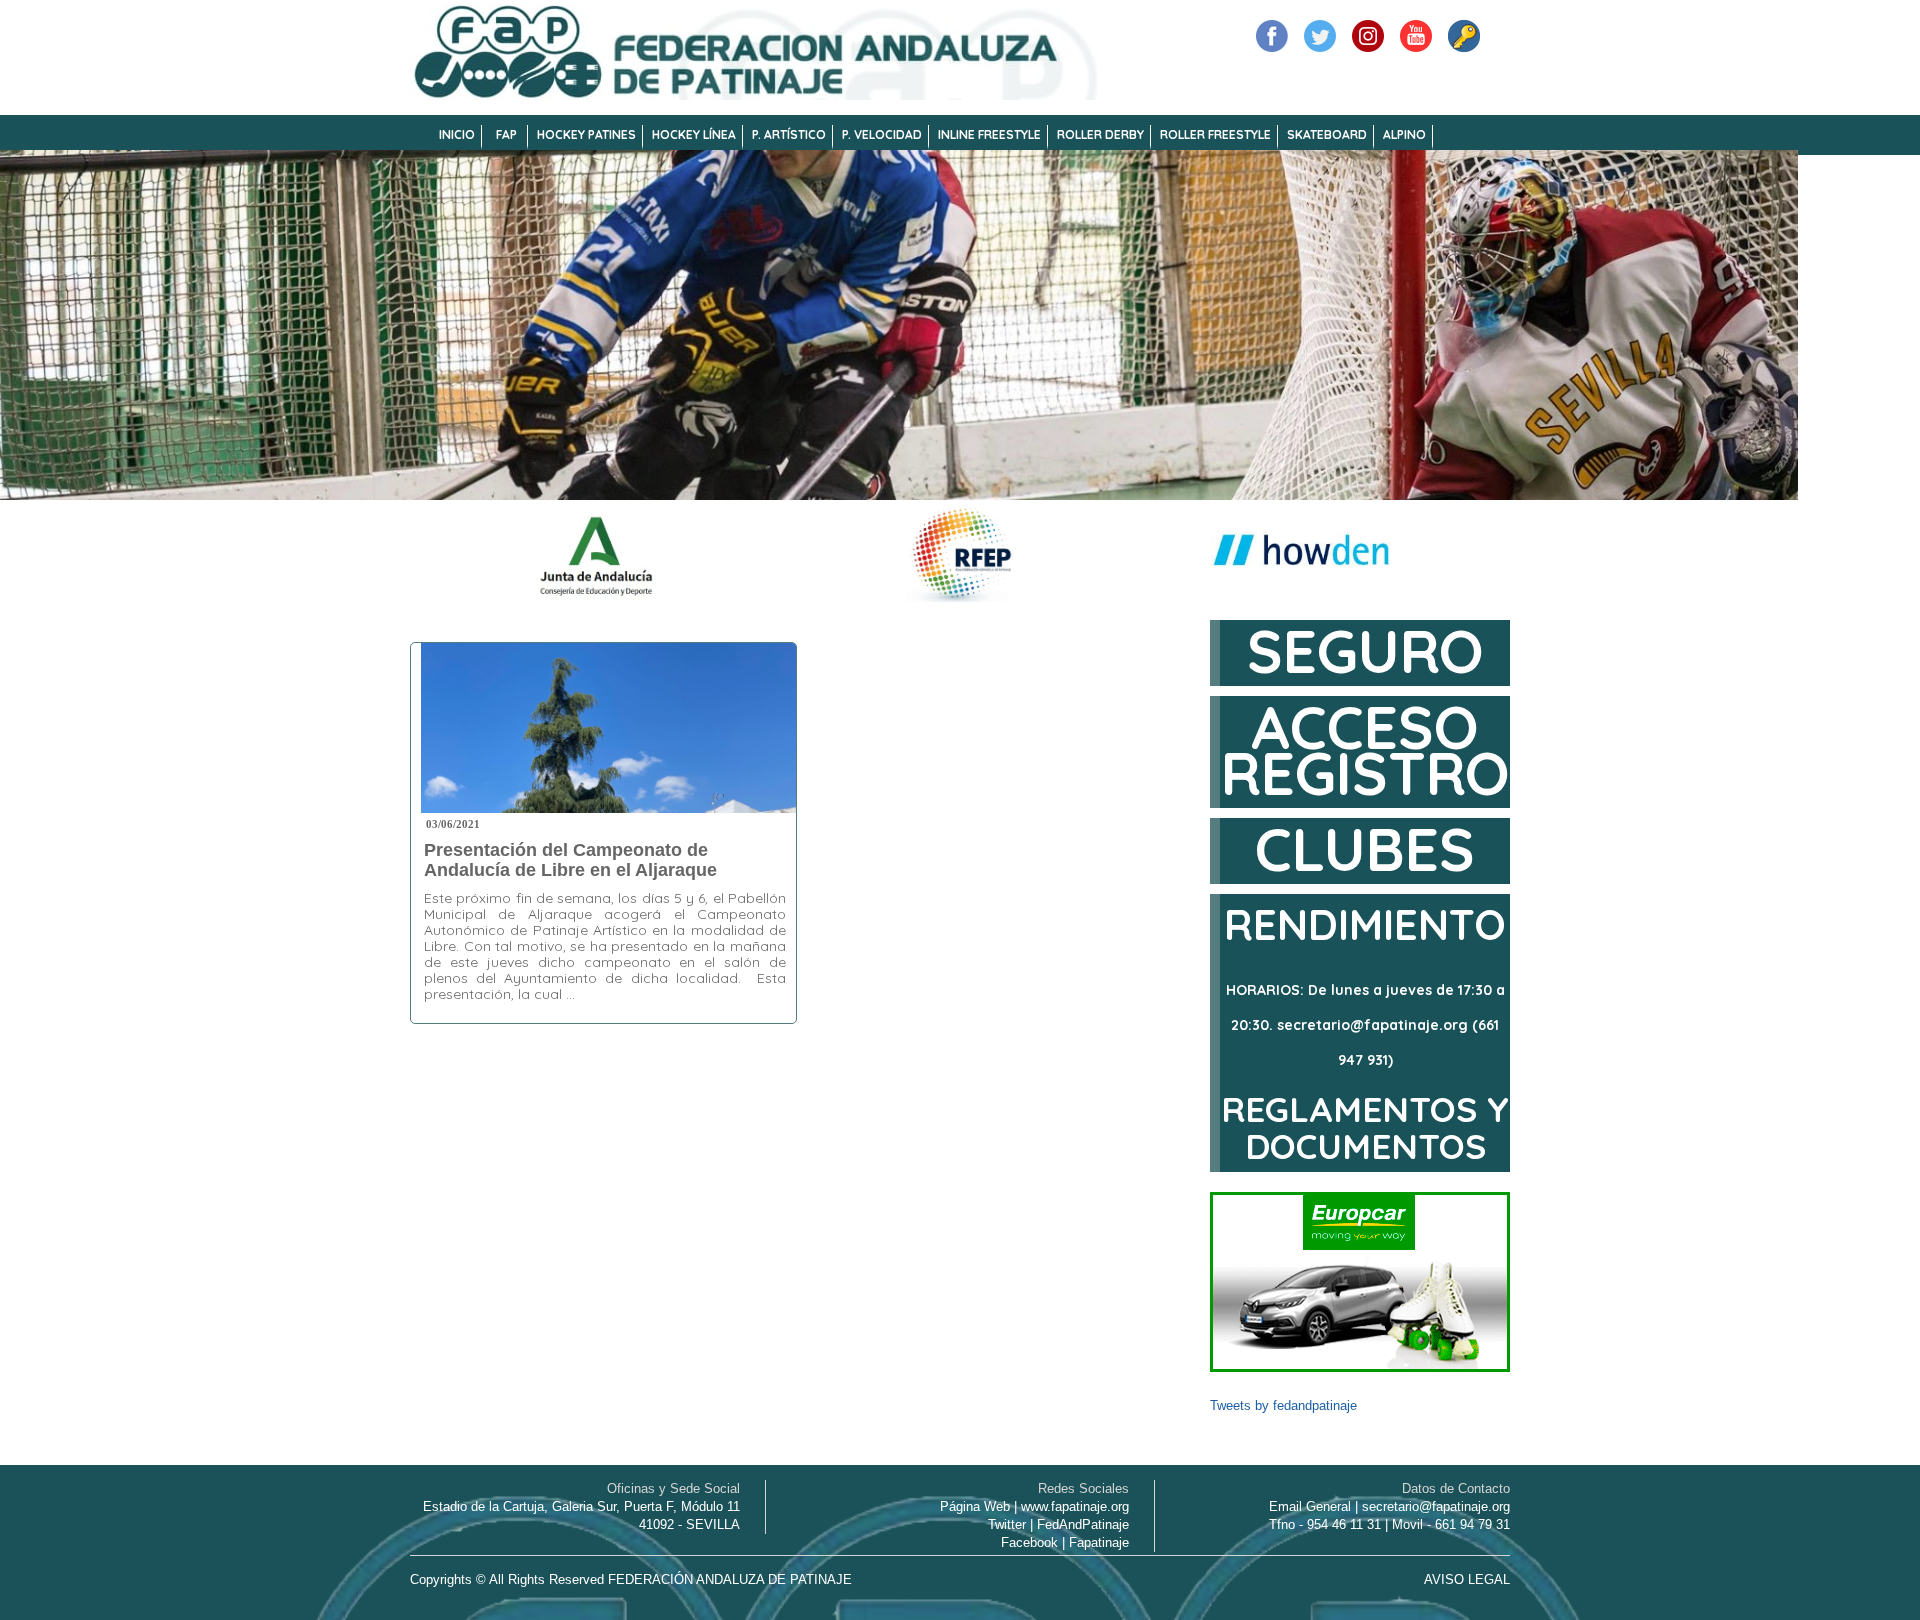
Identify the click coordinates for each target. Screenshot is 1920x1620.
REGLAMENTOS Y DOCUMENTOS (1365, 1127)
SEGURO (1365, 650)
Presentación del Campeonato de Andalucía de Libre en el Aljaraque (570, 860)
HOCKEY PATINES (586, 134)
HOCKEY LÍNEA (694, 134)
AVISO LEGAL (1467, 1579)
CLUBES (1365, 848)
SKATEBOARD (1327, 134)
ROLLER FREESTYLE (1215, 134)
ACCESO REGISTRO (1365, 749)
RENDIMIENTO (1365, 924)
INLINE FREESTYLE (989, 134)
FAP (506, 134)
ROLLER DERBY (1100, 134)
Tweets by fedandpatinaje (1283, 1405)
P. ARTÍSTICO (789, 134)
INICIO (457, 134)
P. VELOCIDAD (882, 134)
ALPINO (1404, 134)
